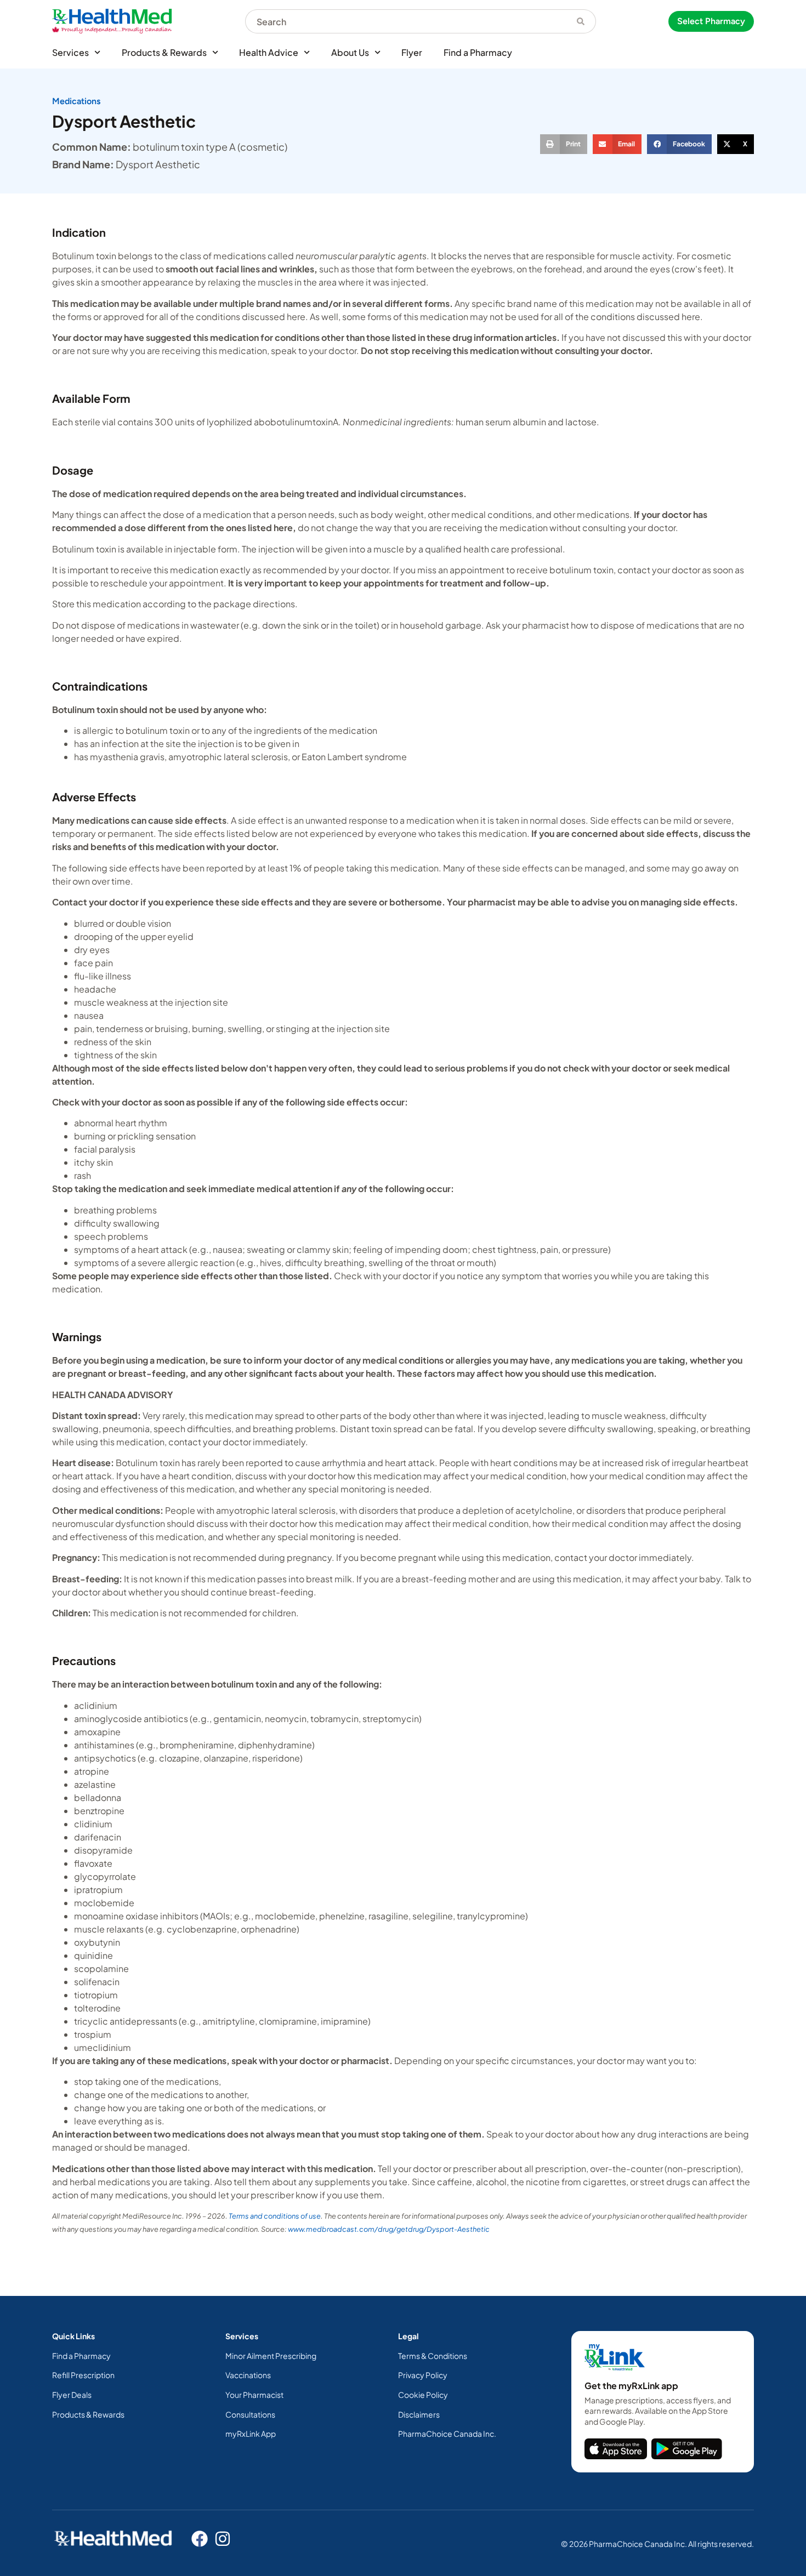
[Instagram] (223, 2539)
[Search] (581, 21)
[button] (564, 144)
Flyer (412, 52)
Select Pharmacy (711, 21)
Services (70, 52)
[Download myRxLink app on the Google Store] (687, 2449)
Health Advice (269, 52)
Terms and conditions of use (275, 2216)
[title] (616, 2449)
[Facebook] (200, 2539)
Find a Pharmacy (478, 52)
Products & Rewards (164, 52)
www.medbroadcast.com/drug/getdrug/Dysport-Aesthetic (389, 2229)
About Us (350, 52)
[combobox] (405, 21)
